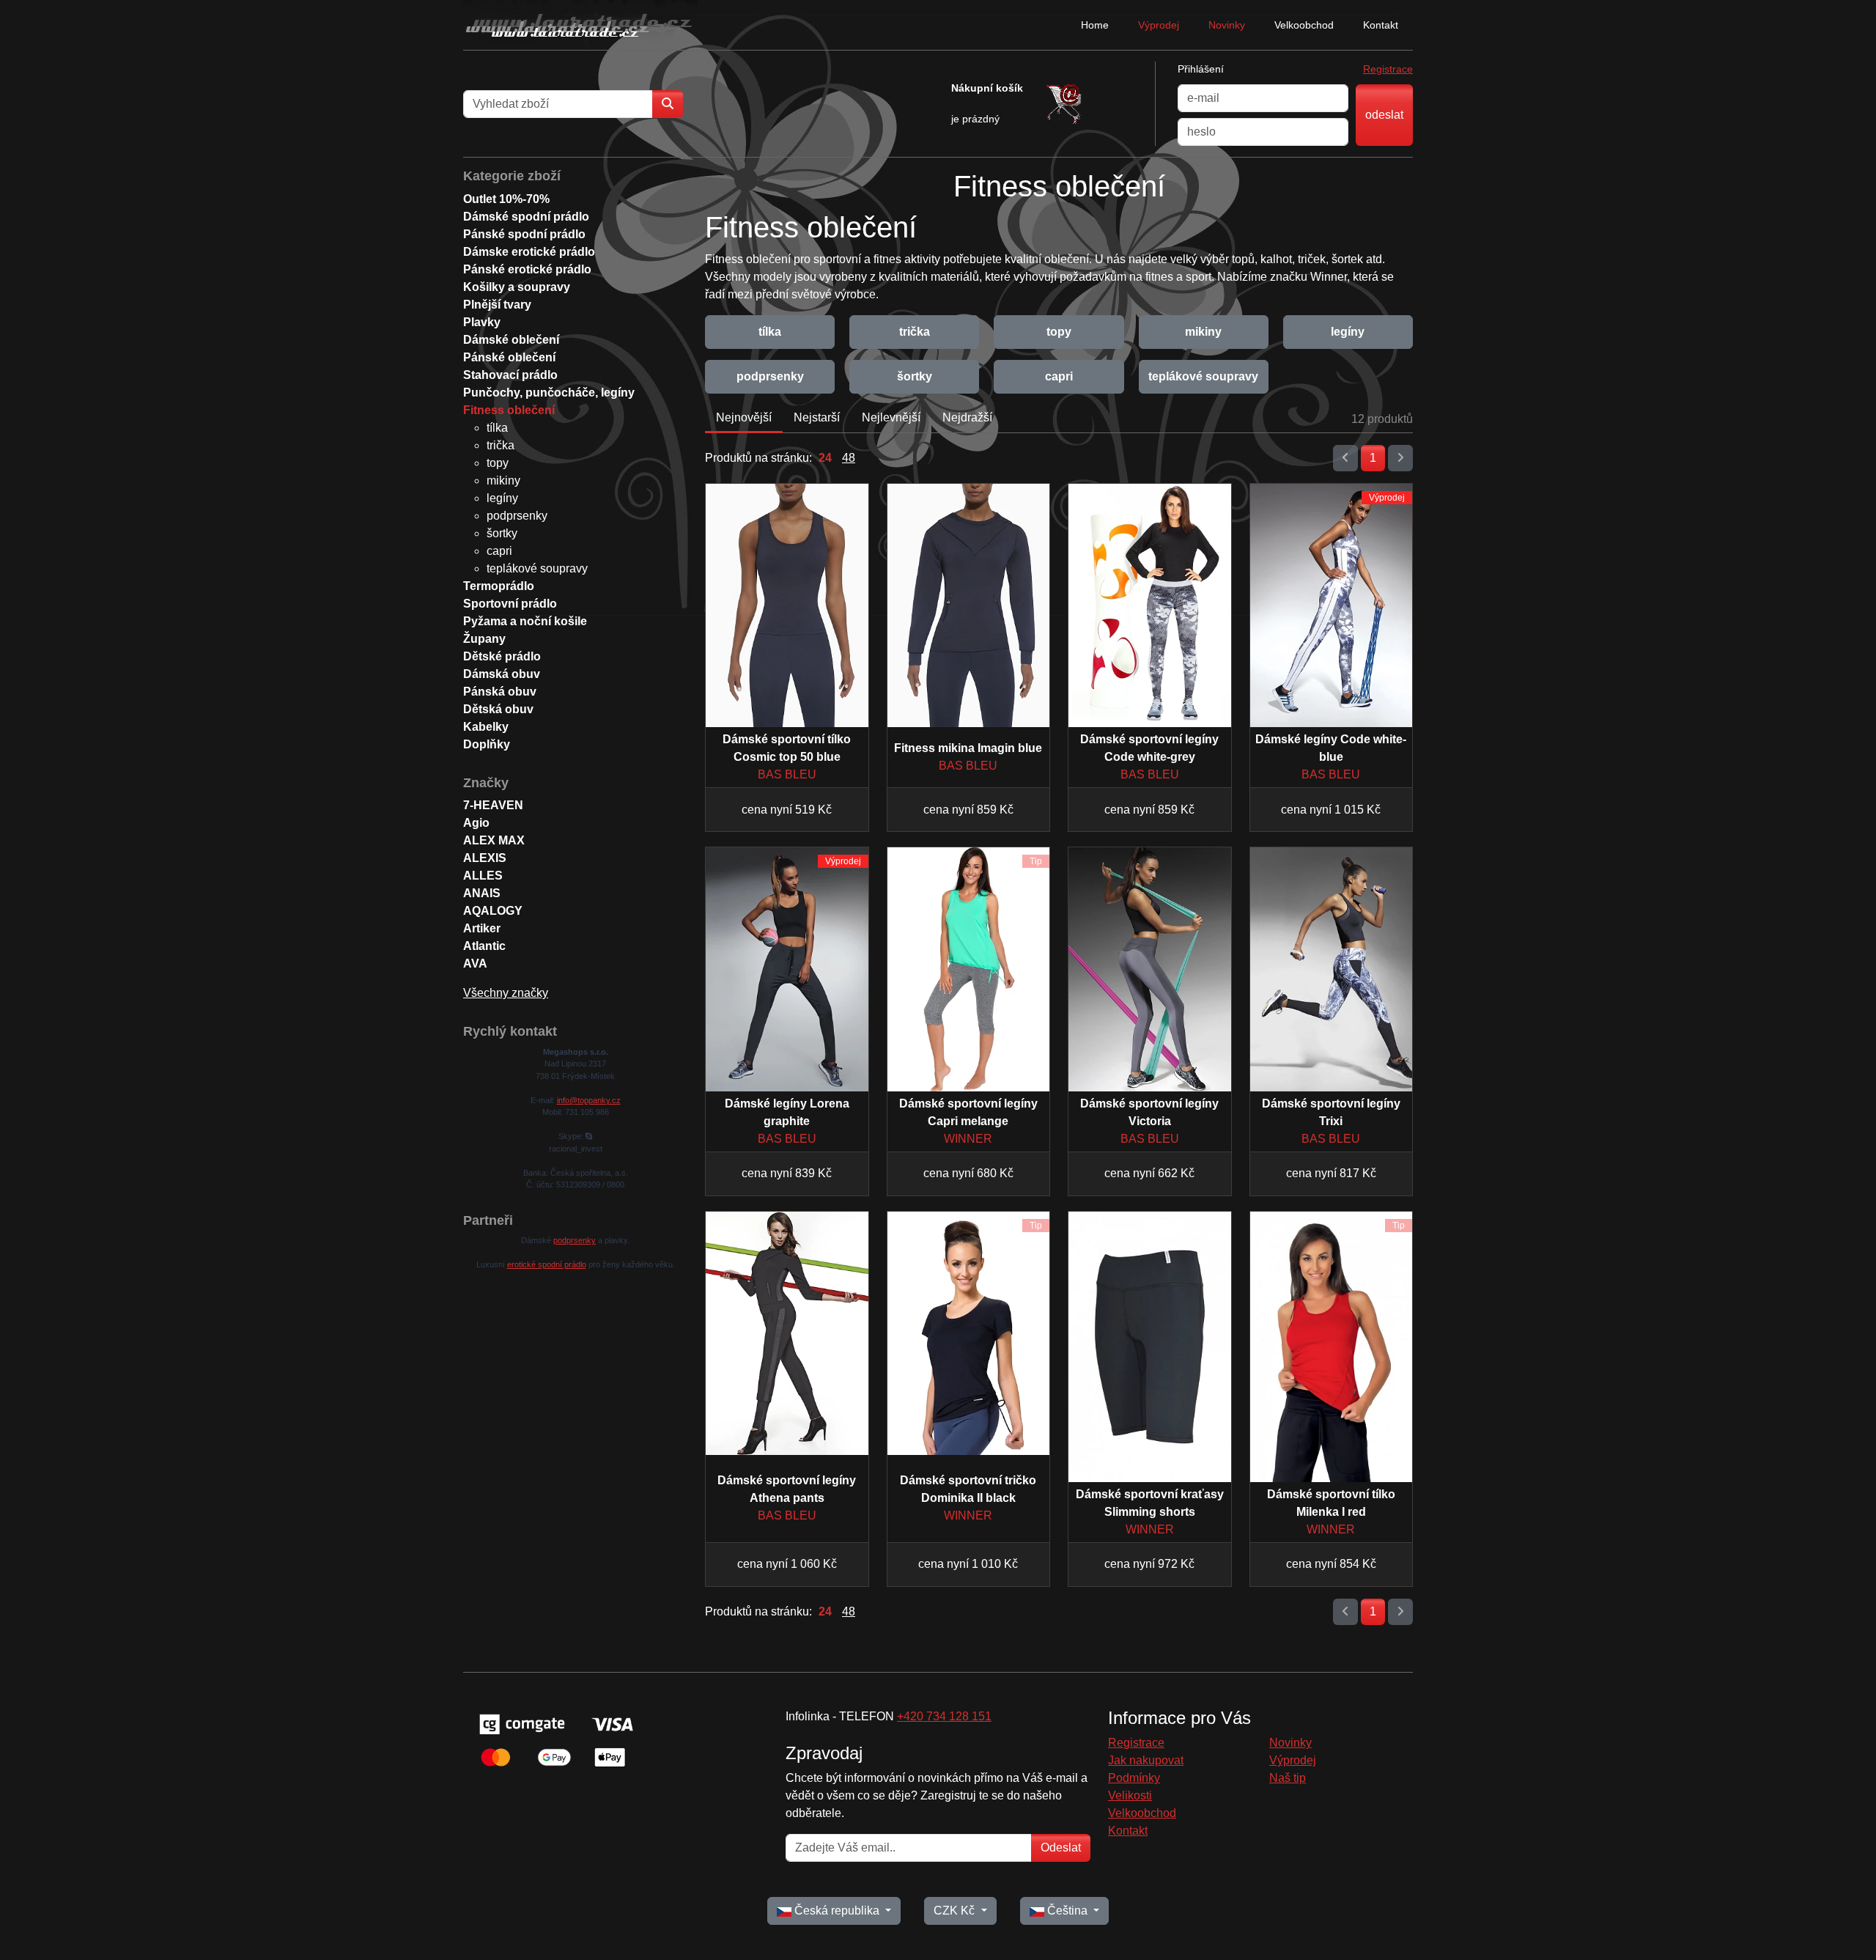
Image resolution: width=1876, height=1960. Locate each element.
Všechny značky (506, 993)
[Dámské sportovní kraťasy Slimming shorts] (1150, 1347)
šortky (915, 376)
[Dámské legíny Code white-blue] (1332, 605)
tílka (770, 332)
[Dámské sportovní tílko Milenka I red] (1332, 1347)
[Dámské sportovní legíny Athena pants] (787, 1333)
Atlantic (484, 946)
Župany (484, 639)
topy (1059, 332)
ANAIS (482, 893)
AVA (475, 964)
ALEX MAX (494, 840)
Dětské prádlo (502, 656)
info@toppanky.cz (589, 1100)
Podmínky (1134, 1778)
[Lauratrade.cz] (580, 25)
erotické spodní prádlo (547, 1264)
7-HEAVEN (493, 805)
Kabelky (486, 727)
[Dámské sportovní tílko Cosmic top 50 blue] (787, 605)
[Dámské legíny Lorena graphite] (787, 969)
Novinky (1227, 25)
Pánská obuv (500, 692)
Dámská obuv (502, 674)
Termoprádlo (499, 586)
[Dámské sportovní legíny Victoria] (1150, 969)
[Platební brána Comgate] (555, 1740)
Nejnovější (744, 417)
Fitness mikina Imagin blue (968, 748)
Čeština (1067, 1911)
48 (849, 458)
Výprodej (1159, 25)
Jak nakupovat (1146, 1760)
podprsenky (770, 376)
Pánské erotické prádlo (527, 269)
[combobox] (558, 104)
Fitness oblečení (509, 410)
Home (1095, 25)
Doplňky (487, 744)
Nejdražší (967, 417)
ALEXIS (485, 858)
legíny (1348, 332)
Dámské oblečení (511, 340)
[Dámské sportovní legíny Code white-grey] (1150, 605)
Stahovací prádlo (510, 375)
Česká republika (837, 1911)
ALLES (483, 876)
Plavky (482, 322)
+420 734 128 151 (944, 1716)
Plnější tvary (497, 305)
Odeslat (1061, 1847)
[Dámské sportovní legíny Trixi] (1332, 969)
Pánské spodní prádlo (524, 234)
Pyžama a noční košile (525, 621)
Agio (476, 823)
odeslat (1384, 115)
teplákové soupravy (1203, 376)
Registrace (1388, 69)
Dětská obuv (498, 709)
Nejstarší (817, 417)
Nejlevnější (891, 417)
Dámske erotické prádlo (529, 252)
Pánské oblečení (509, 357)
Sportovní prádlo (510, 604)
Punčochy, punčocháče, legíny (549, 393)
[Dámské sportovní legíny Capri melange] (969, 969)
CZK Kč (956, 1911)
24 (825, 458)
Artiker (482, 928)
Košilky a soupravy (517, 287)
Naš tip (1288, 1778)
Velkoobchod (1304, 25)
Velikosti (1130, 1795)
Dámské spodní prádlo (526, 217)
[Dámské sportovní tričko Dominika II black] (969, 1333)
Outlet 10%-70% (506, 199)
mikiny (1203, 332)
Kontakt (1381, 25)
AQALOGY (493, 911)
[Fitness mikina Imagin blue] (969, 605)
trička (915, 332)
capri (1059, 376)
